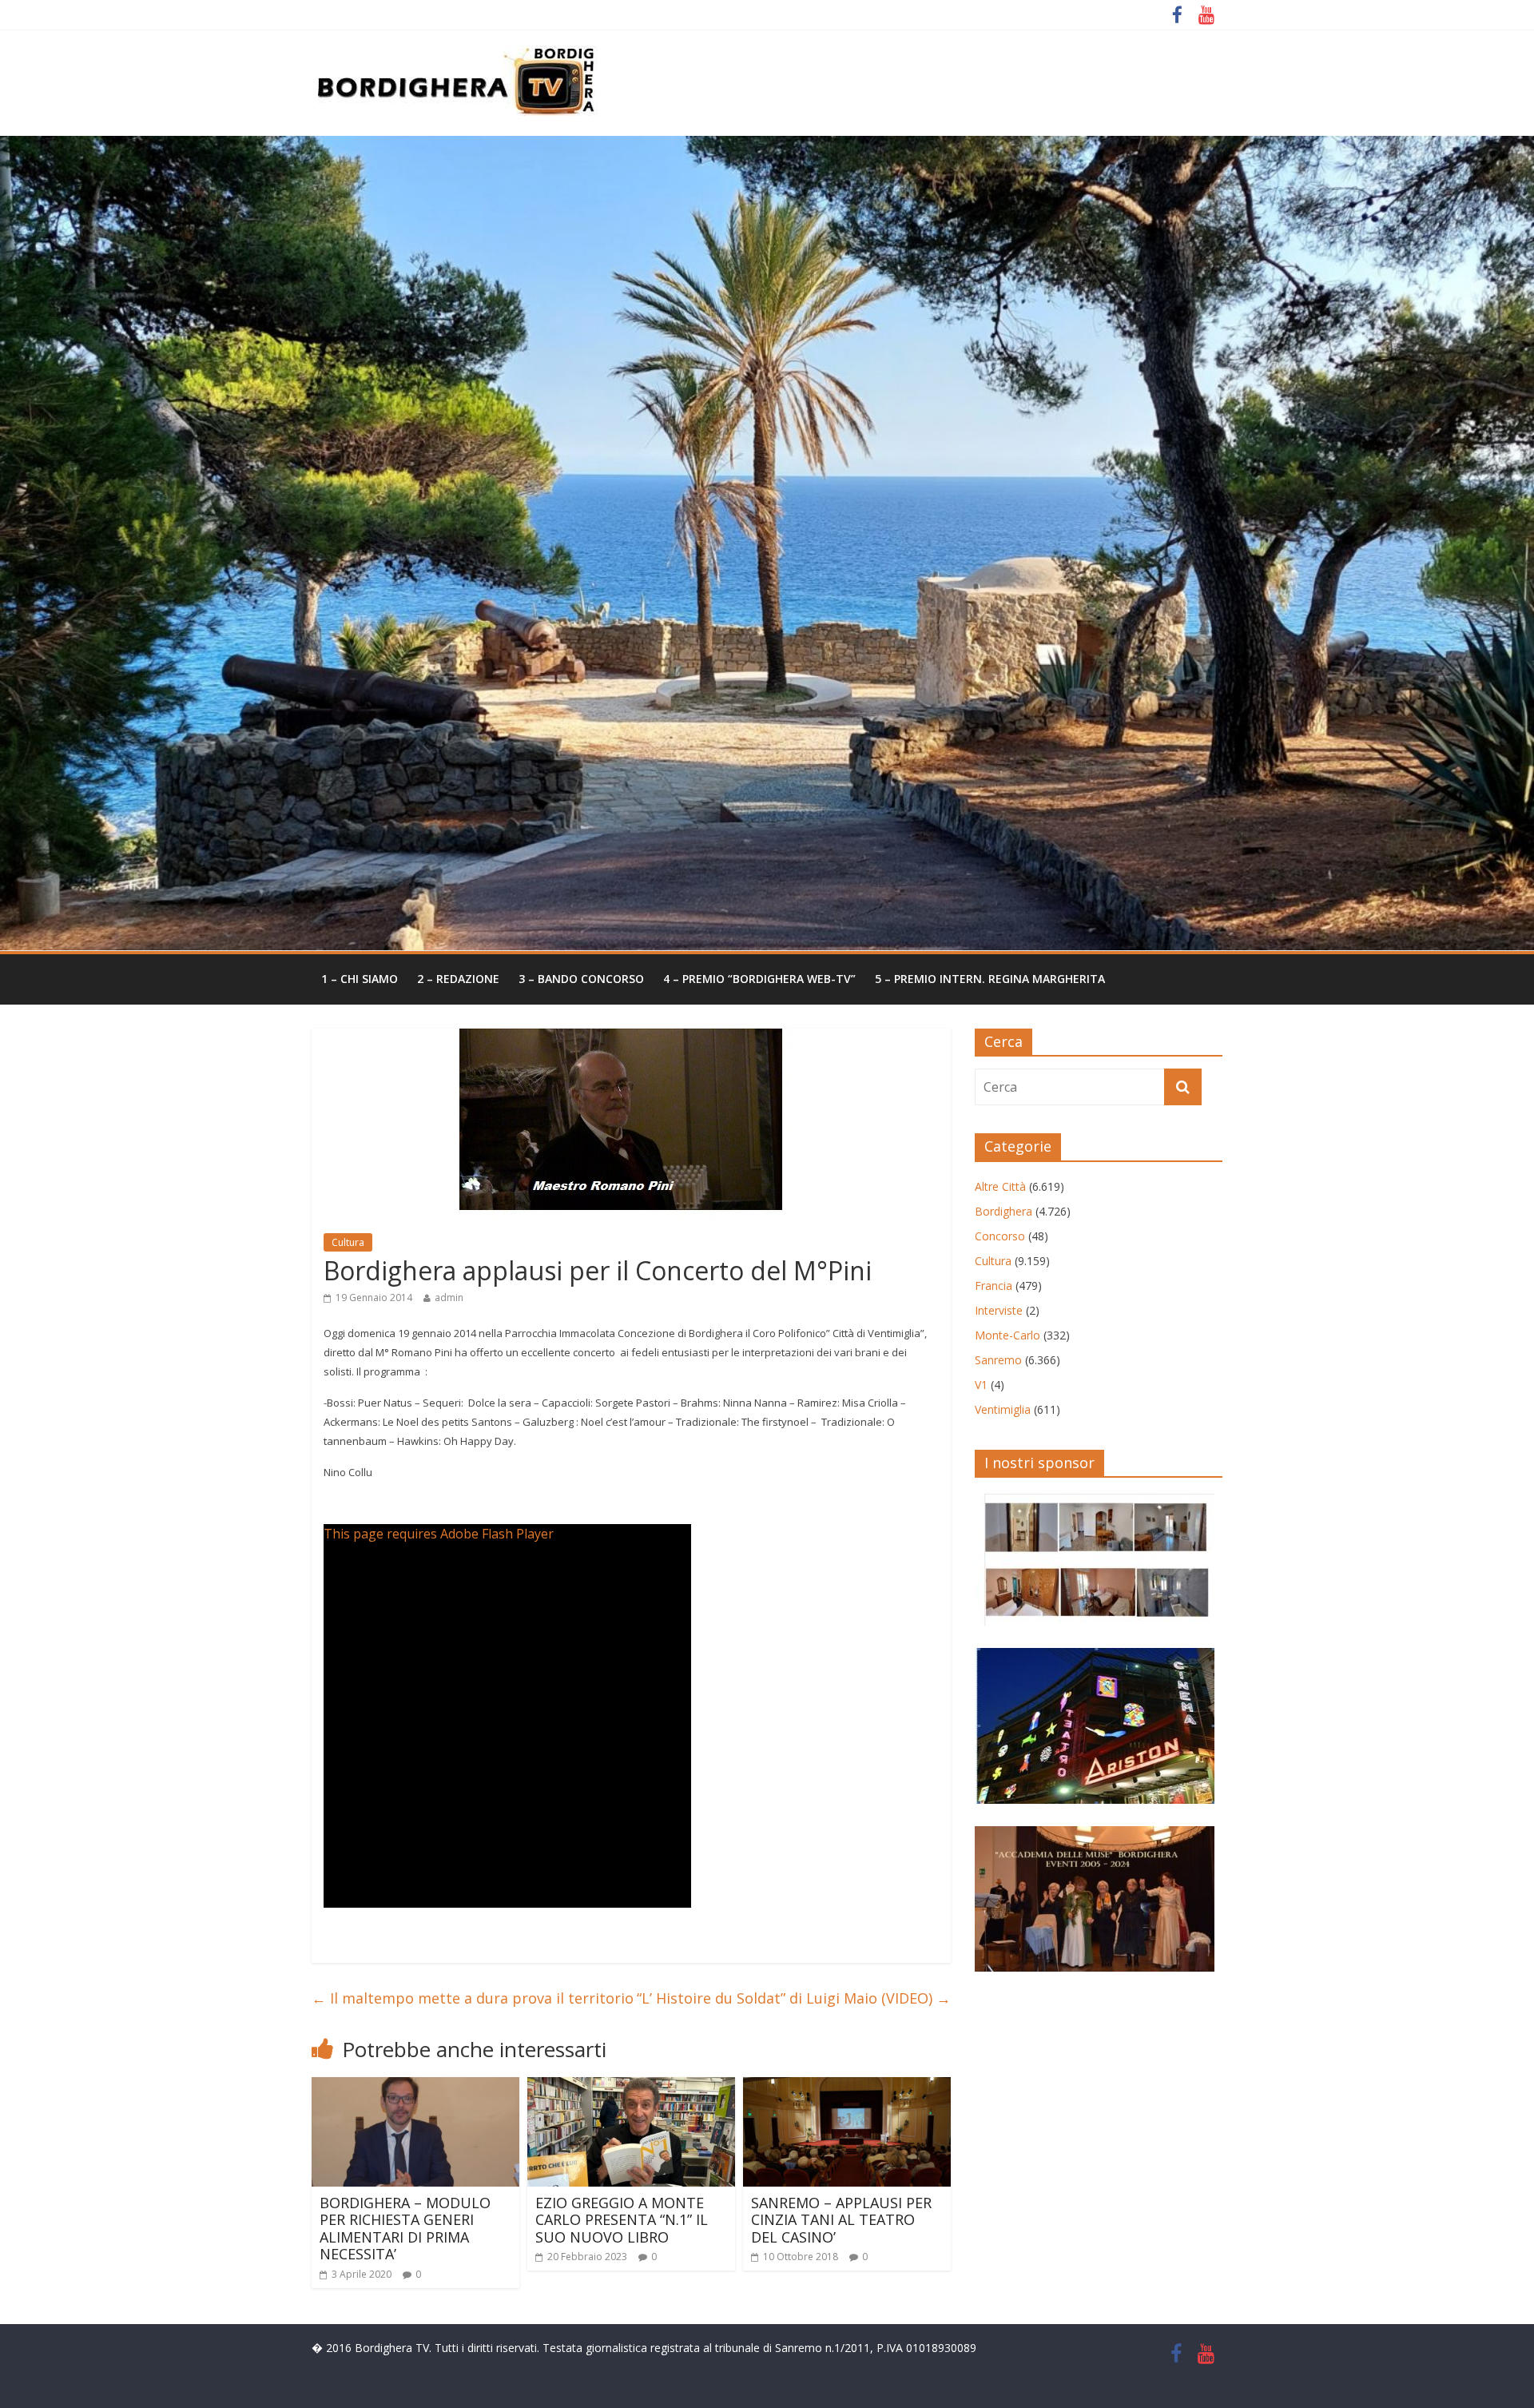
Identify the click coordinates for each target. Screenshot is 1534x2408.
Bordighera (1003, 1211)
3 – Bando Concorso (581, 979)
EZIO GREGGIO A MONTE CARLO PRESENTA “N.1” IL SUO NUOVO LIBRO (622, 2220)
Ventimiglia (1003, 1409)
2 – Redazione (458, 979)
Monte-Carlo (1007, 1335)
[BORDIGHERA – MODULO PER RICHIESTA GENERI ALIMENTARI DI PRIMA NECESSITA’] (415, 2087)
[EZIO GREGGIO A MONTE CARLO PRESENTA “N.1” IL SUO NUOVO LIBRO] (631, 2087)
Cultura (348, 1242)
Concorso (1000, 1236)
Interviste (999, 1310)
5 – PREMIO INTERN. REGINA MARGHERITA (990, 979)
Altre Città (1000, 1186)
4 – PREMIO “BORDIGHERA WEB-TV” (759, 979)
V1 (981, 1385)
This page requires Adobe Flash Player (439, 1534)
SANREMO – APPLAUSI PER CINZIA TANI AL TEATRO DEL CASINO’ (841, 2220)
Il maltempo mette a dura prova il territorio (473, 1998)
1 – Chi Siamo (360, 979)
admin (449, 1298)
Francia (994, 1286)
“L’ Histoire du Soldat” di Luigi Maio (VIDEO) (794, 1998)
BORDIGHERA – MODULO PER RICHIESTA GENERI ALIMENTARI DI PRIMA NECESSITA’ (405, 2229)
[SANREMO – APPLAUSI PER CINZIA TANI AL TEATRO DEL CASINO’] (847, 2087)
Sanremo (998, 1360)
